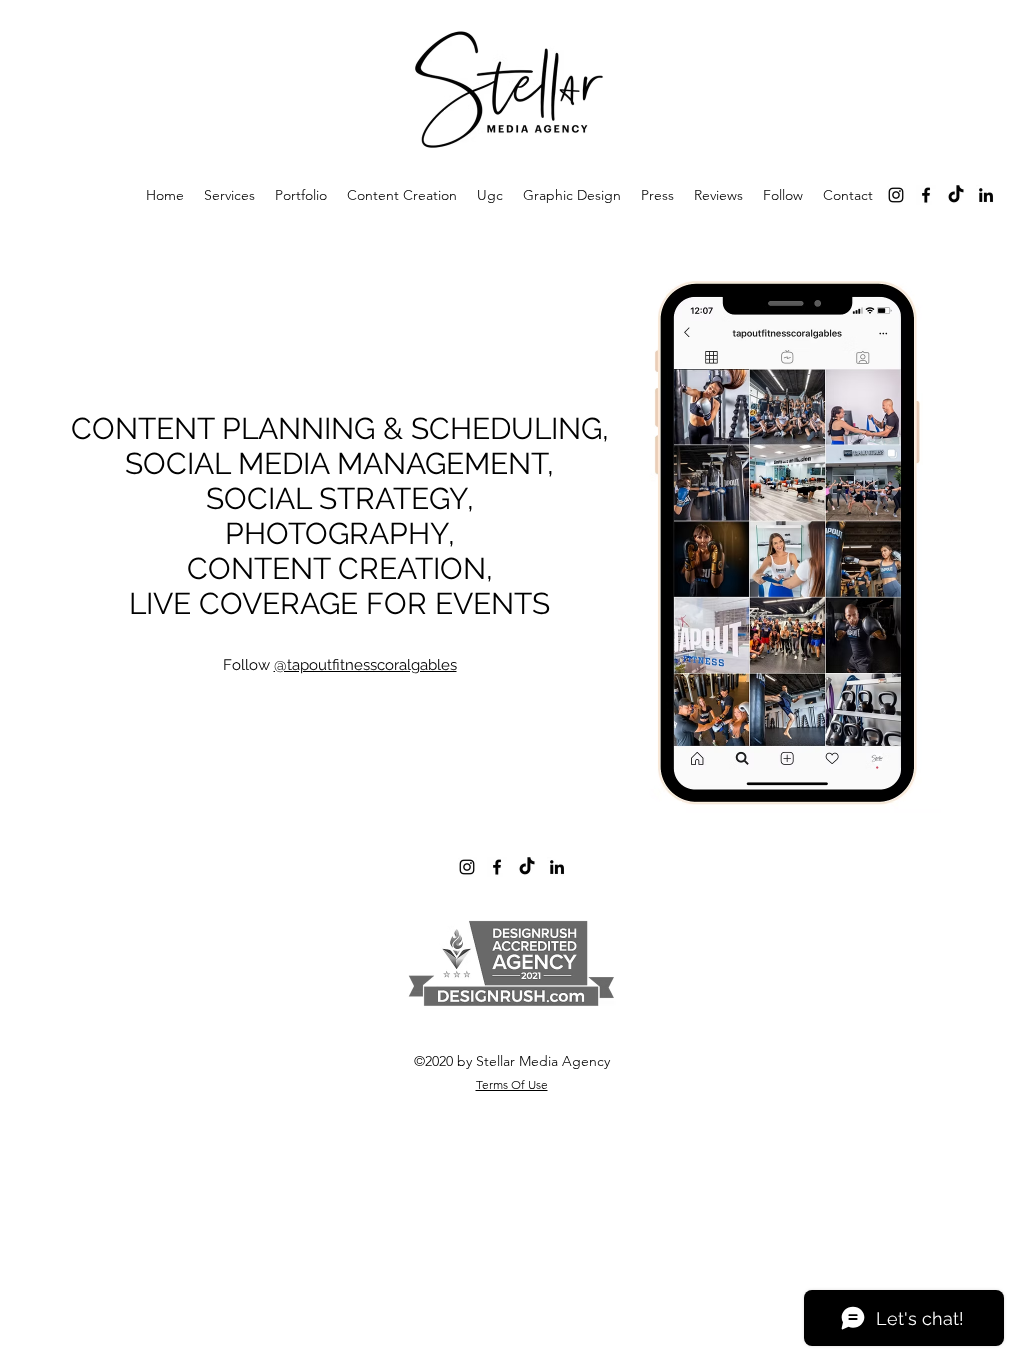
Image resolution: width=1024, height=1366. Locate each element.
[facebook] (926, 195)
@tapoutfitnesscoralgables (365, 665)
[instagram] (896, 195)
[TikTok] (956, 195)
